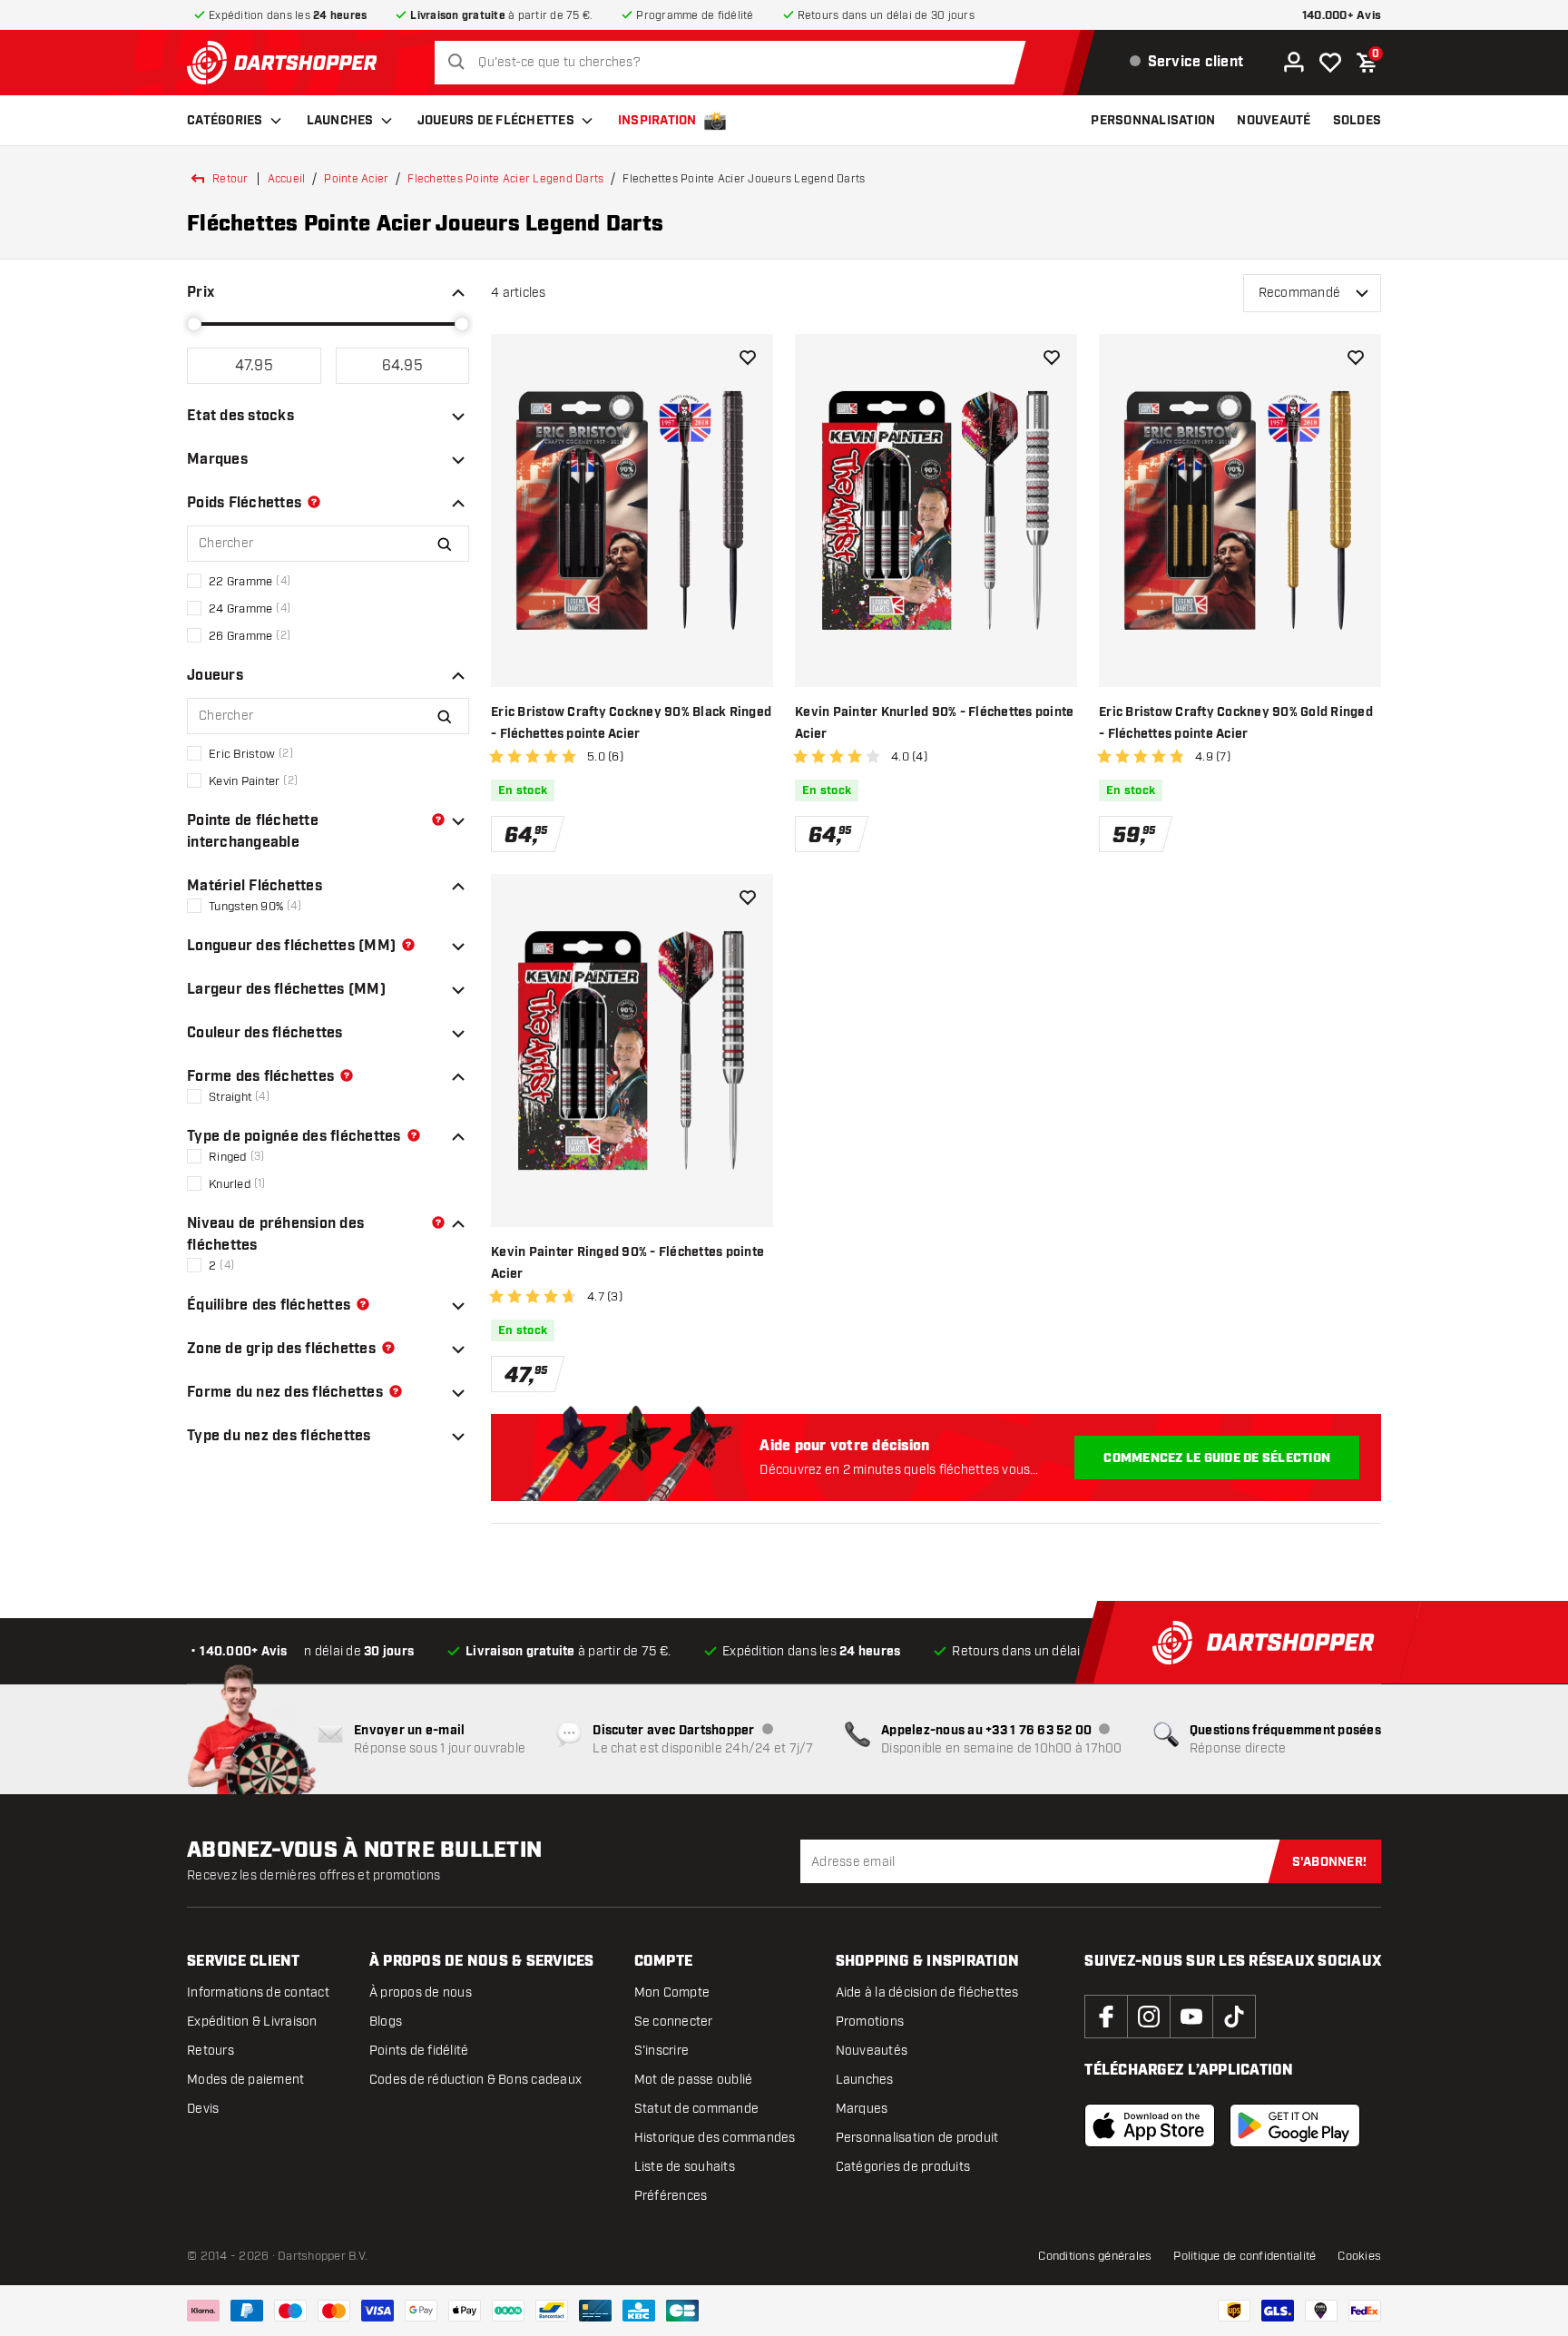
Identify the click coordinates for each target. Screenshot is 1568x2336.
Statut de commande (697, 2109)
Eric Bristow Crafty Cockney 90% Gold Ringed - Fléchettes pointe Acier (1236, 723)
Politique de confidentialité (1245, 2256)
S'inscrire (662, 2051)
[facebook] (1106, 2017)
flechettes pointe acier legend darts (505, 179)
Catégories (225, 121)
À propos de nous (421, 1992)
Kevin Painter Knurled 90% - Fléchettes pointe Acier (934, 723)
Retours (211, 2051)
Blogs (386, 2022)
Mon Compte (672, 1992)
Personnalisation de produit (917, 2138)
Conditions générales (1095, 2256)
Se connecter (674, 2022)
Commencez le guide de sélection (1217, 1458)
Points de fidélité (419, 2051)
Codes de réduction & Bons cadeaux (475, 2080)
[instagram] (1149, 2017)
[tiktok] (1234, 2017)
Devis (203, 2109)
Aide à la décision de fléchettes (927, 1992)
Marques (862, 2109)
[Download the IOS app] (1150, 2125)
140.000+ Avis (1342, 16)
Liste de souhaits (685, 2167)
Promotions (870, 2022)
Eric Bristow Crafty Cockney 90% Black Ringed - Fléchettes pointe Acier (631, 723)
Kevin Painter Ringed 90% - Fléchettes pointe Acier (627, 1263)
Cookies (1359, 2256)
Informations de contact (258, 1992)
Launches (340, 121)
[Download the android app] (1295, 2125)
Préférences (671, 2196)
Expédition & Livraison (252, 2022)
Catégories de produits (903, 2167)
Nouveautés (872, 2051)
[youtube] (1191, 2017)
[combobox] (735, 63)
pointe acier (356, 179)
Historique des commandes (715, 2138)
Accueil (287, 179)
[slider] (194, 324)
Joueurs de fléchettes (496, 121)
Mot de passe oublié (694, 2080)
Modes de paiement (245, 2080)
